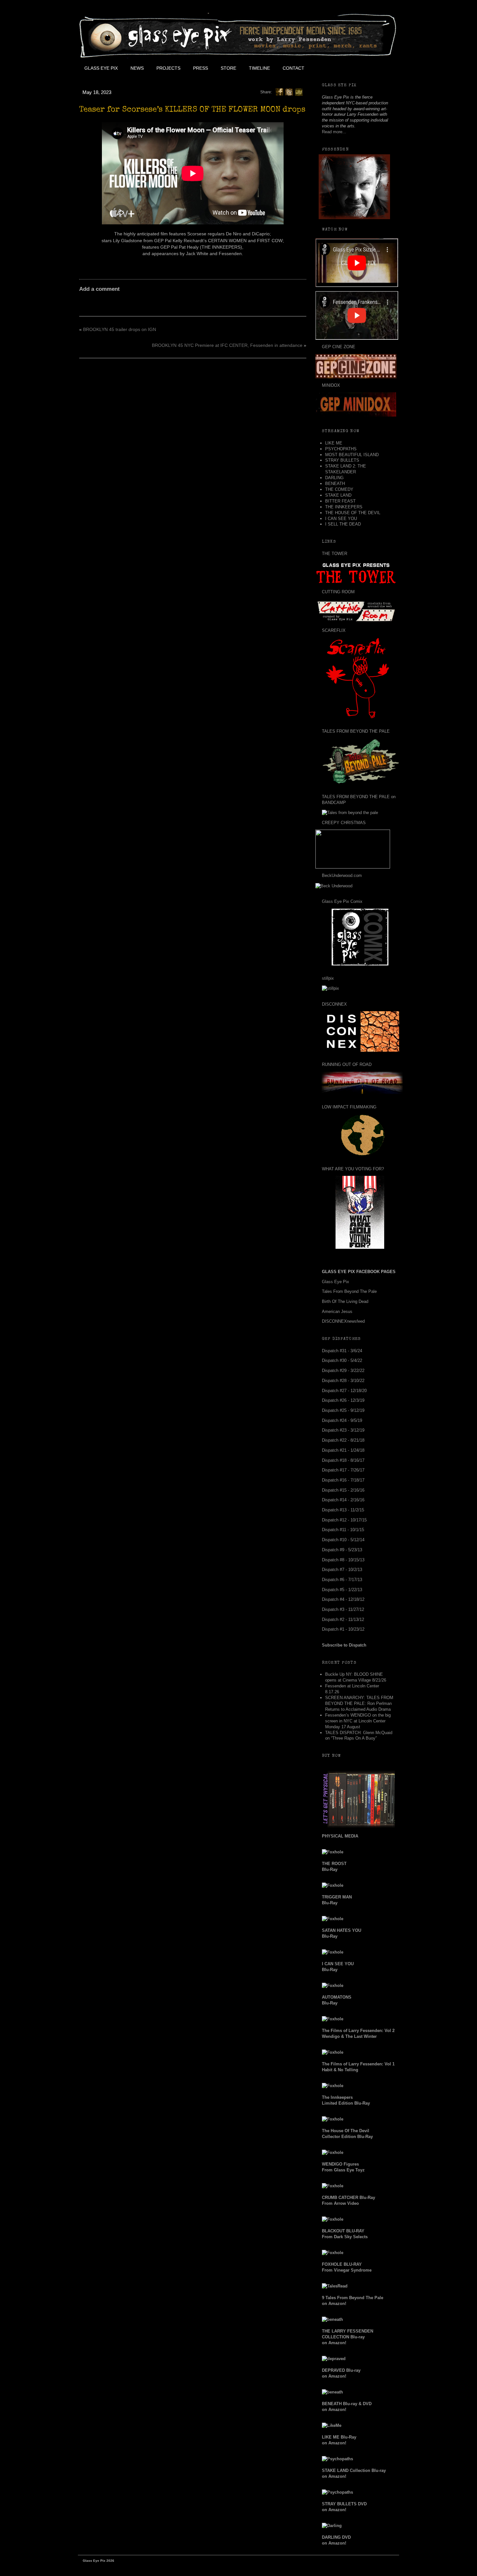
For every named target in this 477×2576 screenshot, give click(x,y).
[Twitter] (289, 92)
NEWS (137, 68)
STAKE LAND (338, 495)
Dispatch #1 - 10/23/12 (343, 1629)
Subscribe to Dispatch (344, 1645)
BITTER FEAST (340, 501)
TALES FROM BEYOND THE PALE (356, 731)
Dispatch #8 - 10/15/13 (343, 1560)
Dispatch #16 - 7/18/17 (343, 1480)
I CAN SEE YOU (341, 519)
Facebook (325, 68)
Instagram (369, 68)
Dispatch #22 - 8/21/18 (343, 1440)
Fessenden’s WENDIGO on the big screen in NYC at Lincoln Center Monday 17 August (358, 1721)
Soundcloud (383, 68)
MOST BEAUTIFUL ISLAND (352, 455)
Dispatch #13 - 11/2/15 (343, 1510)
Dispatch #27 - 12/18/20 (344, 1391)
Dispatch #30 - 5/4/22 (342, 1360)
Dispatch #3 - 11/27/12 (343, 1609)
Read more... (334, 132)
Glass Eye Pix (101, 68)
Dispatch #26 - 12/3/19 (343, 1400)
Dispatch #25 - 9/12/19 (343, 1410)
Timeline (259, 68)
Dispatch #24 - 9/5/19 (342, 1420)
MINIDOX (331, 385)
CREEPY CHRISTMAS (344, 823)
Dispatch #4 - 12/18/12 (343, 1599)
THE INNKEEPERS (344, 507)
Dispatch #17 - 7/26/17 (343, 1470)
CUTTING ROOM (338, 592)
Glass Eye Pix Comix (342, 901)
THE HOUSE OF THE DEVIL (353, 513)
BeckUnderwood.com (342, 875)
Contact (294, 68)
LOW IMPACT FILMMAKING (349, 1107)
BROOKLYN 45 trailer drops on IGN (120, 329)
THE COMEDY (339, 489)
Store (228, 68)
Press (201, 68)
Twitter (339, 68)
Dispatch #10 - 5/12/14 (343, 1540)
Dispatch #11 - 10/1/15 (343, 1530)
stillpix (328, 978)
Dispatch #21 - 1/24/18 (343, 1450)
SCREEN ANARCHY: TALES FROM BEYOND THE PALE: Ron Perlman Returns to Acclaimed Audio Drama (359, 1703)
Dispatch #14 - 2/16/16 (343, 1500)
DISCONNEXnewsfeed (343, 1321)
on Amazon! (348, 2337)
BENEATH (335, 484)
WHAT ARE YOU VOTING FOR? (353, 1169)
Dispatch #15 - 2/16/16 (343, 1490)
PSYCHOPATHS (341, 449)
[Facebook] (279, 92)
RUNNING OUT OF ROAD (347, 1064)
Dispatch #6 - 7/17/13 (342, 1580)
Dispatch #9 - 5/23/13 (342, 1550)
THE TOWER (335, 554)
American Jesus (337, 1312)
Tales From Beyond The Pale (349, 1291)
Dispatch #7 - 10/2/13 (342, 1570)
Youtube (354, 68)
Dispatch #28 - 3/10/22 (343, 1381)
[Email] (299, 92)
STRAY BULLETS (342, 460)
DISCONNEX (334, 1004)
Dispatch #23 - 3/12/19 (343, 1430)
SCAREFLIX (334, 630)
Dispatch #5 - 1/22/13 (342, 1590)
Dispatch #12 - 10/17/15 (344, 1520)
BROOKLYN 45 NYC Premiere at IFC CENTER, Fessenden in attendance (227, 345)
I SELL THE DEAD (343, 524)
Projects (168, 68)
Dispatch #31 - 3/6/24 (342, 1351)
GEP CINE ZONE (339, 347)
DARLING (334, 478)
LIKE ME (334, 443)
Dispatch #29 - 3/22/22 (343, 1371)
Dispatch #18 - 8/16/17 (343, 1460)
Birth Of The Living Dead (345, 1301)
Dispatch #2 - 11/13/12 (343, 1619)
